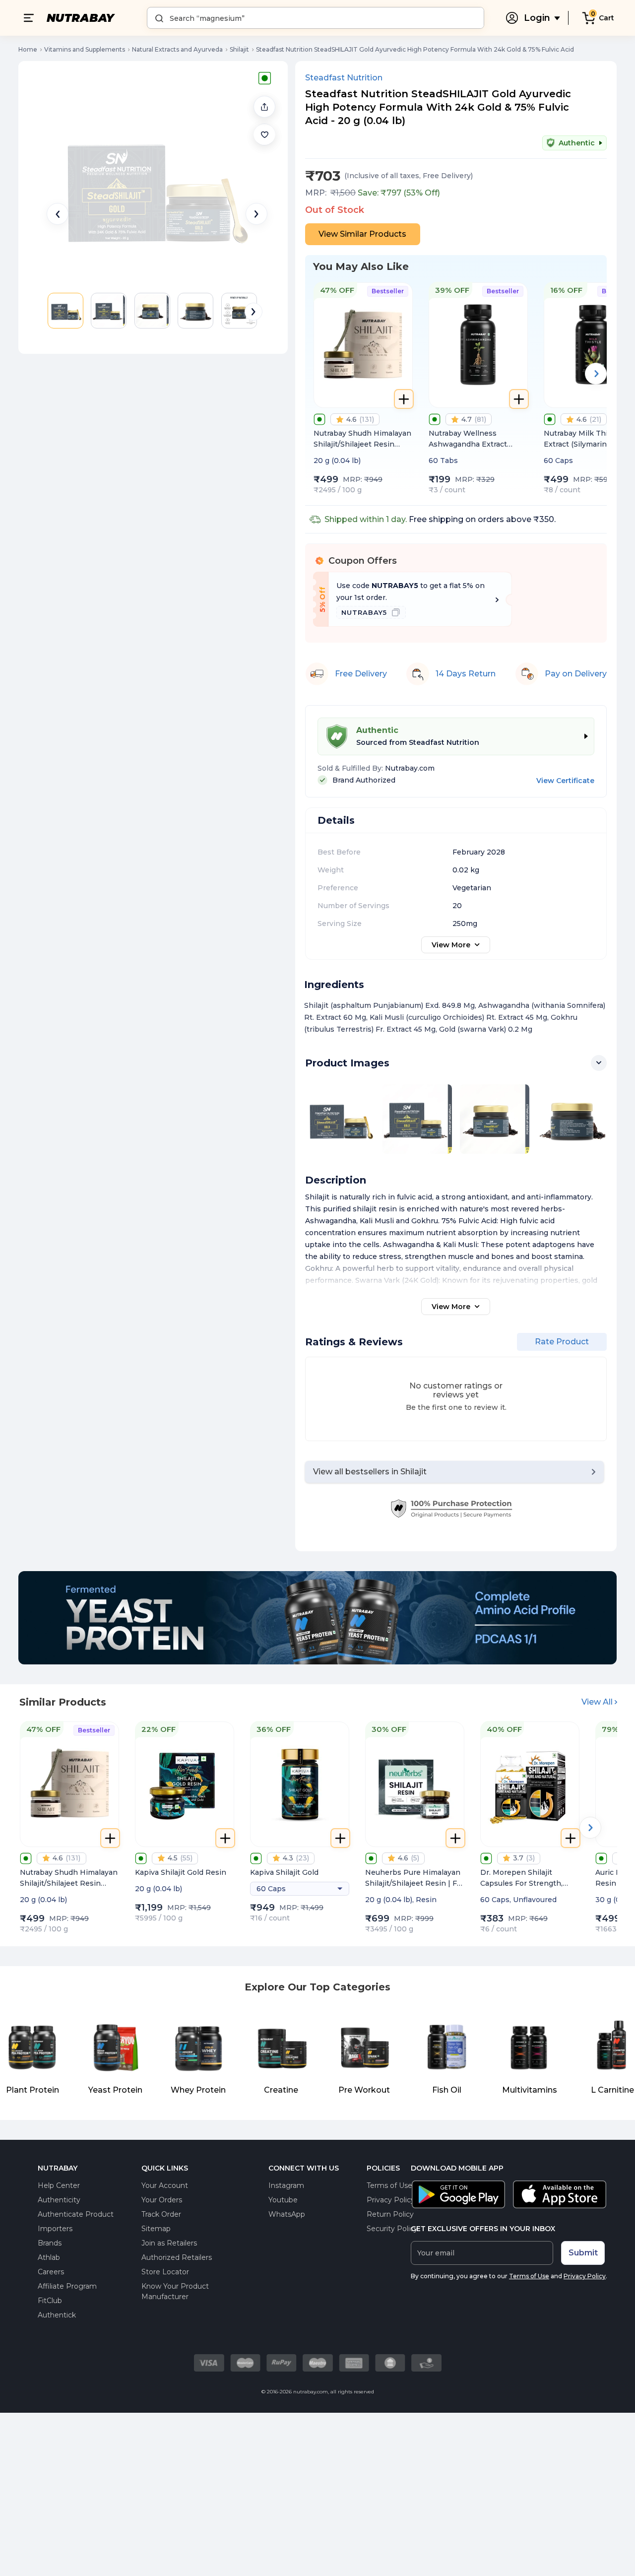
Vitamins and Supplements (85, 49)
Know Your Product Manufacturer (175, 2291)
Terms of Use (389, 2185)
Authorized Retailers (177, 2257)
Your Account (165, 2185)
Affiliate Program (67, 2286)
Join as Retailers (169, 2243)
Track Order (161, 2214)
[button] (264, 134)
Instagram (286, 2185)
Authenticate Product (76, 2214)
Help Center (59, 2185)
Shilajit (239, 49)
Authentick (57, 2315)
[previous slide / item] (58, 214)
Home (28, 49)
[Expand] (599, 1063)
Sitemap (156, 2229)
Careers (51, 2272)
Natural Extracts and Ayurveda (177, 49)
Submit (583, 2253)
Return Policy (390, 2214)
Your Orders (162, 2200)
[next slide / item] (256, 214)
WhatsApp (287, 2214)
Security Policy (392, 2229)
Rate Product (562, 1342)
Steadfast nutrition (344, 78)
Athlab (49, 2257)
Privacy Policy (391, 2200)
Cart (606, 18)
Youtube (283, 2200)
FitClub (50, 2301)
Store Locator (165, 2272)
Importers (55, 2229)
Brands (50, 2243)
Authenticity (59, 2200)
